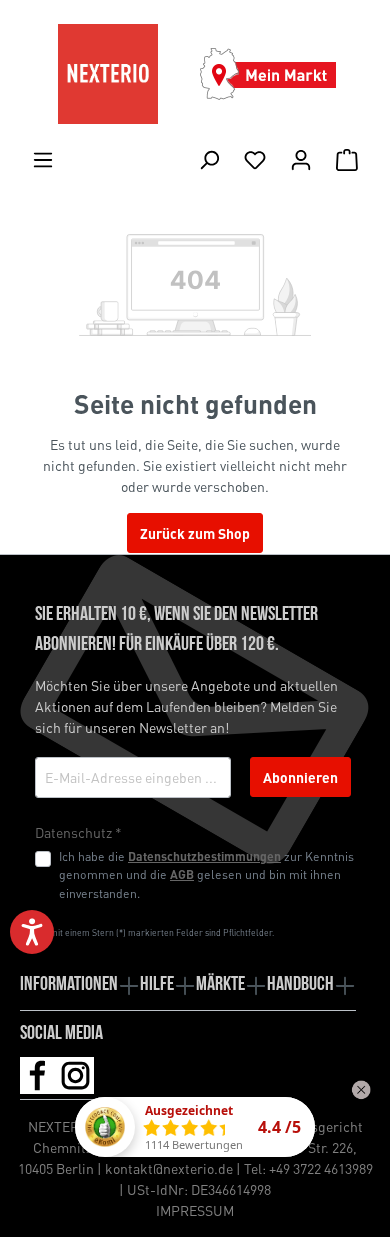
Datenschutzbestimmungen (204, 856)
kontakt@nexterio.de (169, 1168)
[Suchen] (209, 159)
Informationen (69, 985)
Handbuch (300, 985)
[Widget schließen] (361, 1090)
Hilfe (157, 985)
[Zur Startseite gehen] (107, 74)
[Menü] (43, 159)
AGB (182, 874)
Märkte (220, 985)
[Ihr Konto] (301, 159)
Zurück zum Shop (195, 533)
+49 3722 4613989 (321, 1168)
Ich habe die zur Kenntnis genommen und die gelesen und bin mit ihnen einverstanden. (206, 874)
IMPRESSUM (195, 1210)
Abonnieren (300, 777)
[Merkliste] (255, 159)
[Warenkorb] (347, 159)
